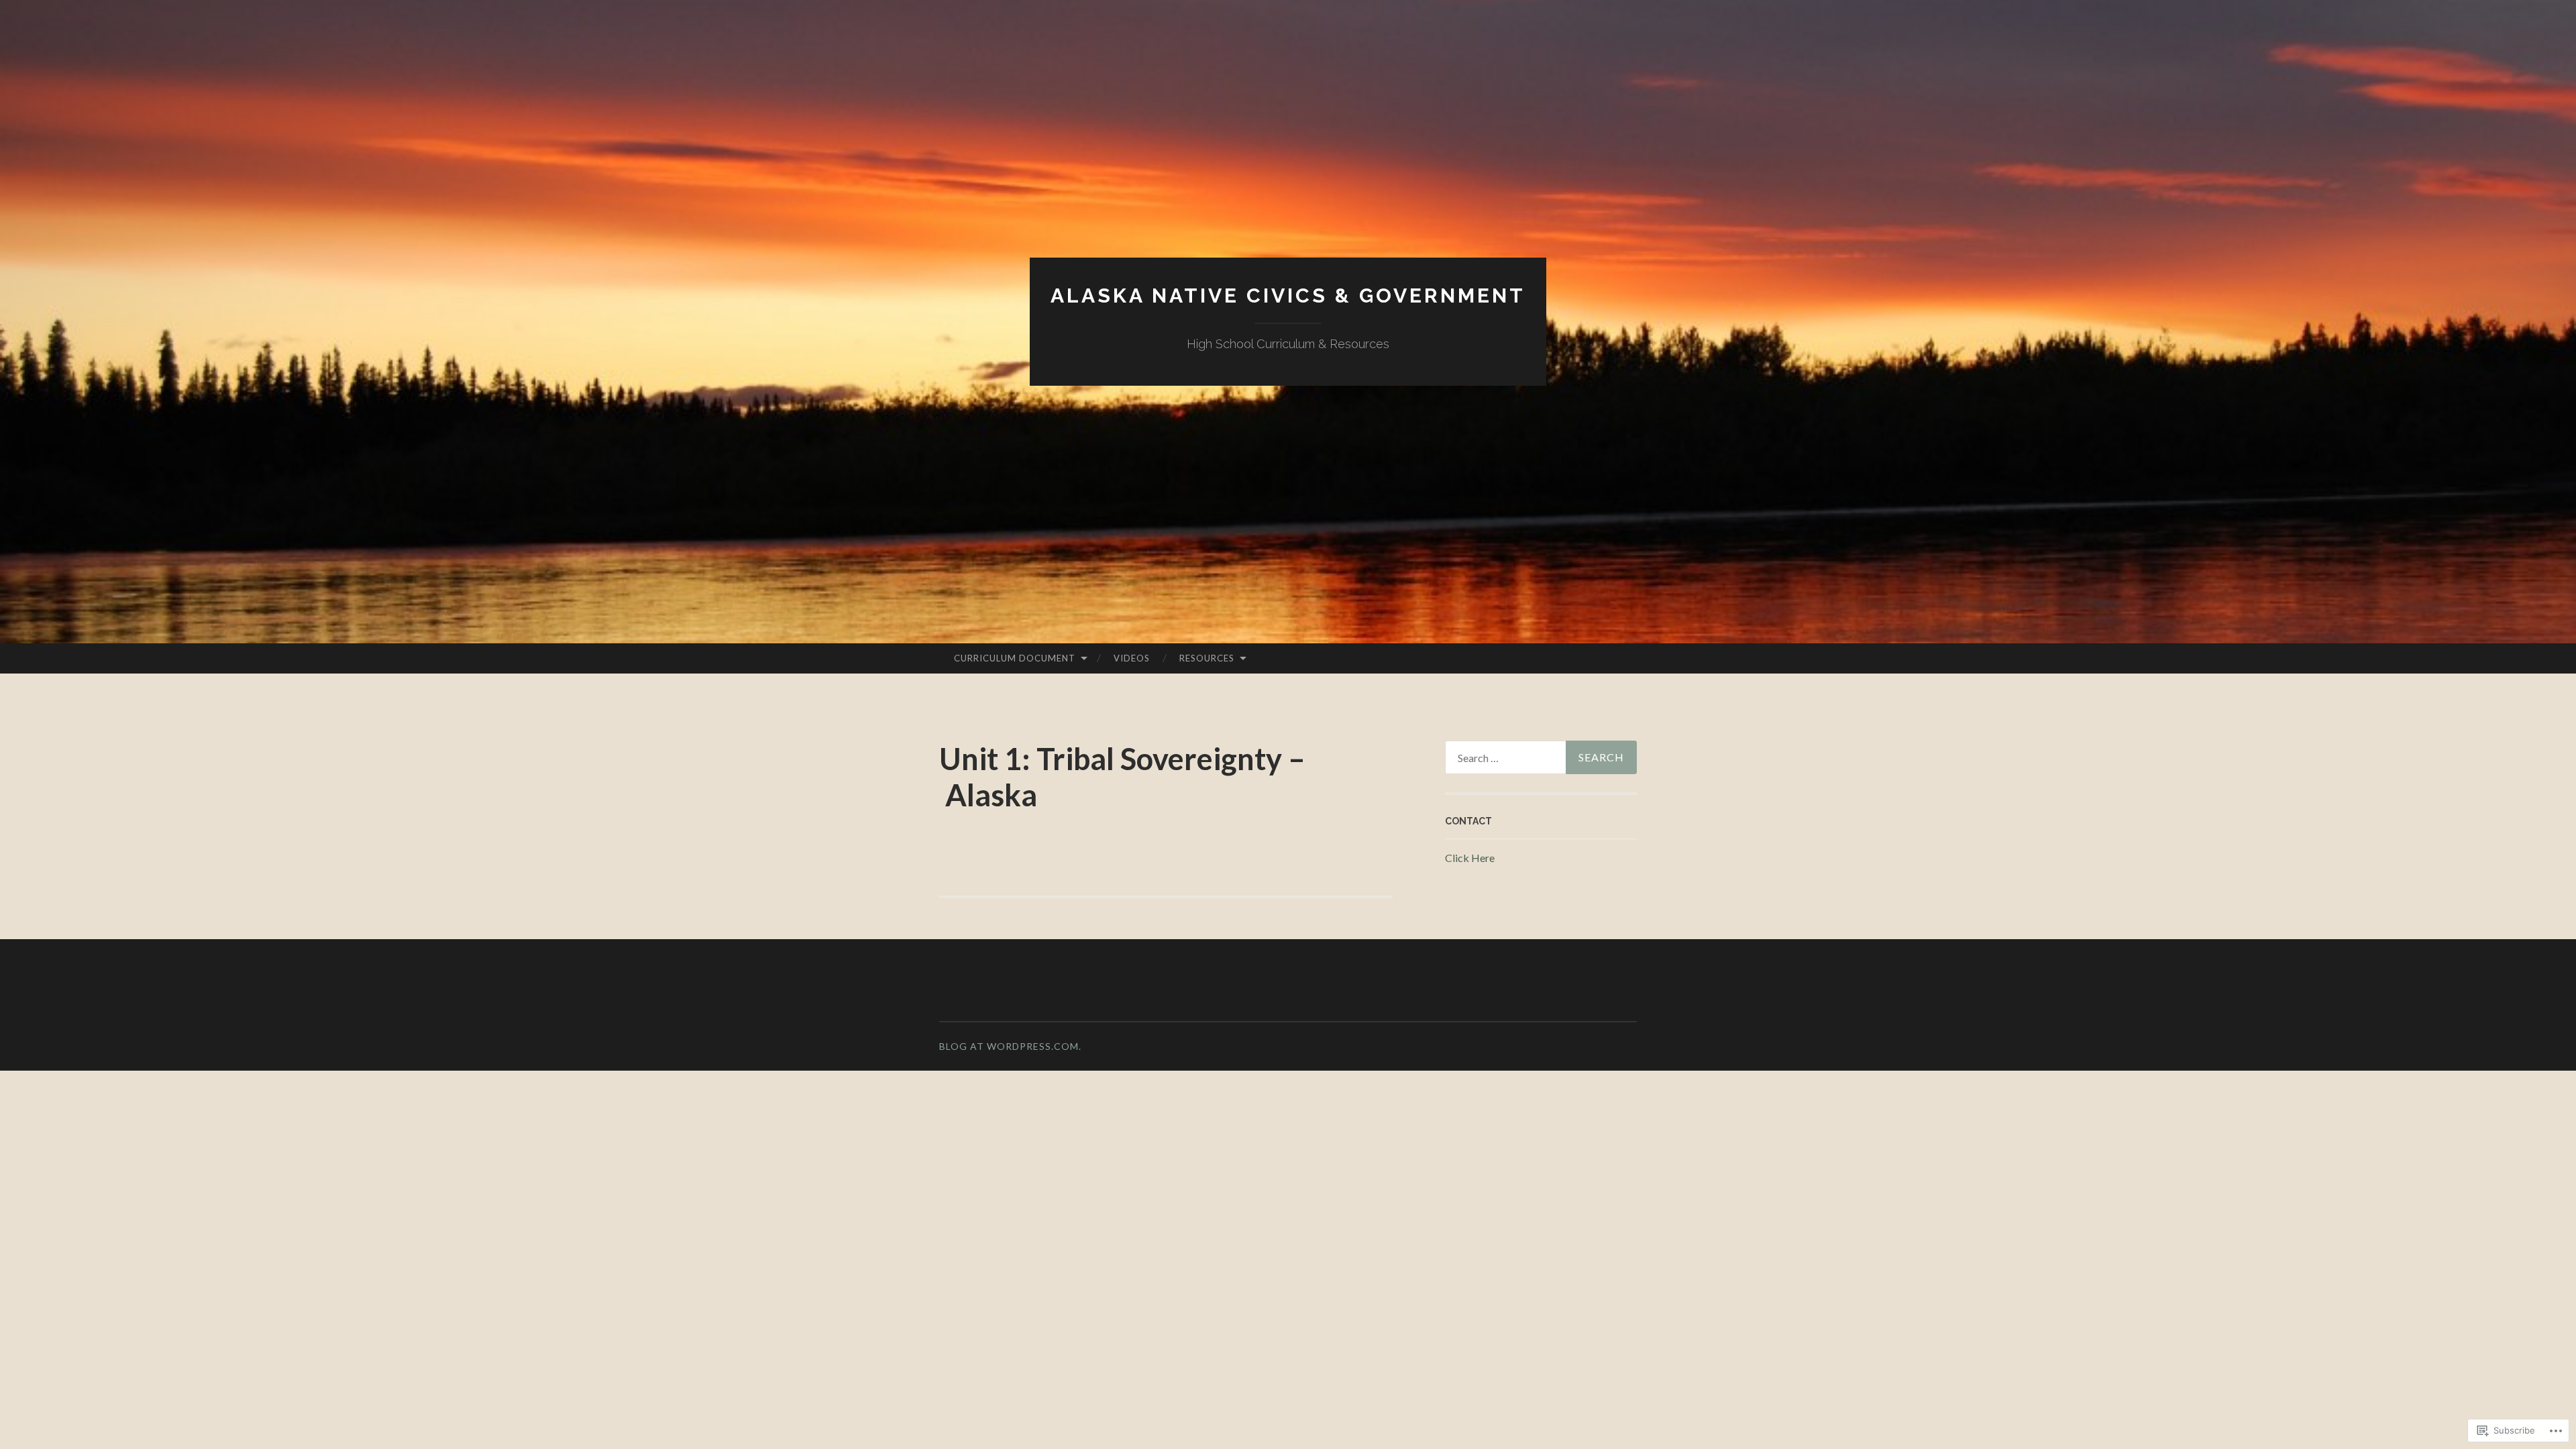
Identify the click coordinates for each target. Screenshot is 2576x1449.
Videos (1132, 658)
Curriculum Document (1015, 658)
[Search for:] (1541, 757)
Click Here (1470, 858)
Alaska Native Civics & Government (1288, 296)
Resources (1207, 658)
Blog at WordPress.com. (1010, 1046)
